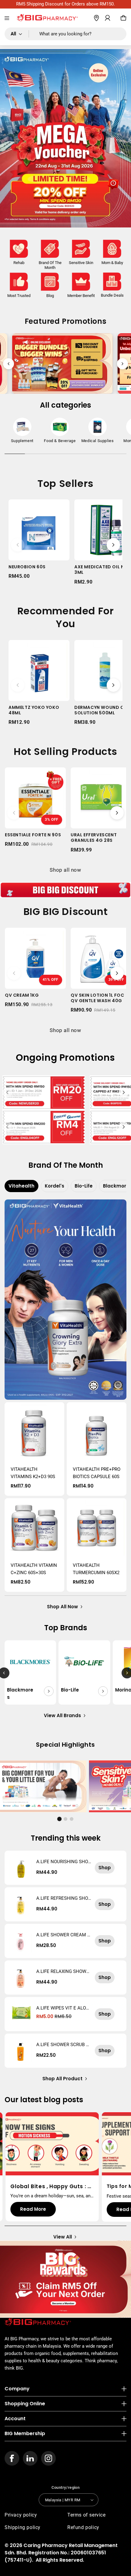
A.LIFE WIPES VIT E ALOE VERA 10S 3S (62, 2008)
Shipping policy (23, 2527)
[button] (7, 18)
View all (63, 2237)
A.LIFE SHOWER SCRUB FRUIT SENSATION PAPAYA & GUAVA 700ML (64, 2045)
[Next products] (113, 545)
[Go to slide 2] (65, 1819)
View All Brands (62, 1715)
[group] (22, 432)
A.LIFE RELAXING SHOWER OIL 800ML (63, 1971)
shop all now (62, 1607)
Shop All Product (62, 2079)
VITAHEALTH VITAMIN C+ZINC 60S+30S (34, 1569)
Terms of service (87, 2515)
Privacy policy (21, 2515)
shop (105, 1868)
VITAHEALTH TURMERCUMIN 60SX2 (96, 1569)
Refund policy (83, 2527)
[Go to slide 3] (72, 1819)
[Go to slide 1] (59, 1819)
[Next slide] (122, 364)
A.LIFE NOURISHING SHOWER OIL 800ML (62, 1862)
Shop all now (65, 870)
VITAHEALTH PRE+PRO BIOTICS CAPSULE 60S (97, 1473)
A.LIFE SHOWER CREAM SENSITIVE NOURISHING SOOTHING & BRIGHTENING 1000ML (64, 1935)
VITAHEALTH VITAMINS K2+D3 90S (33, 1473)
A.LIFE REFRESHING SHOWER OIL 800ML (62, 1898)
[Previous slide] (9, 364)
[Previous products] (18, 545)
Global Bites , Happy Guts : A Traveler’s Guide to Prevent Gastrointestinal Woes (51, 2186)
